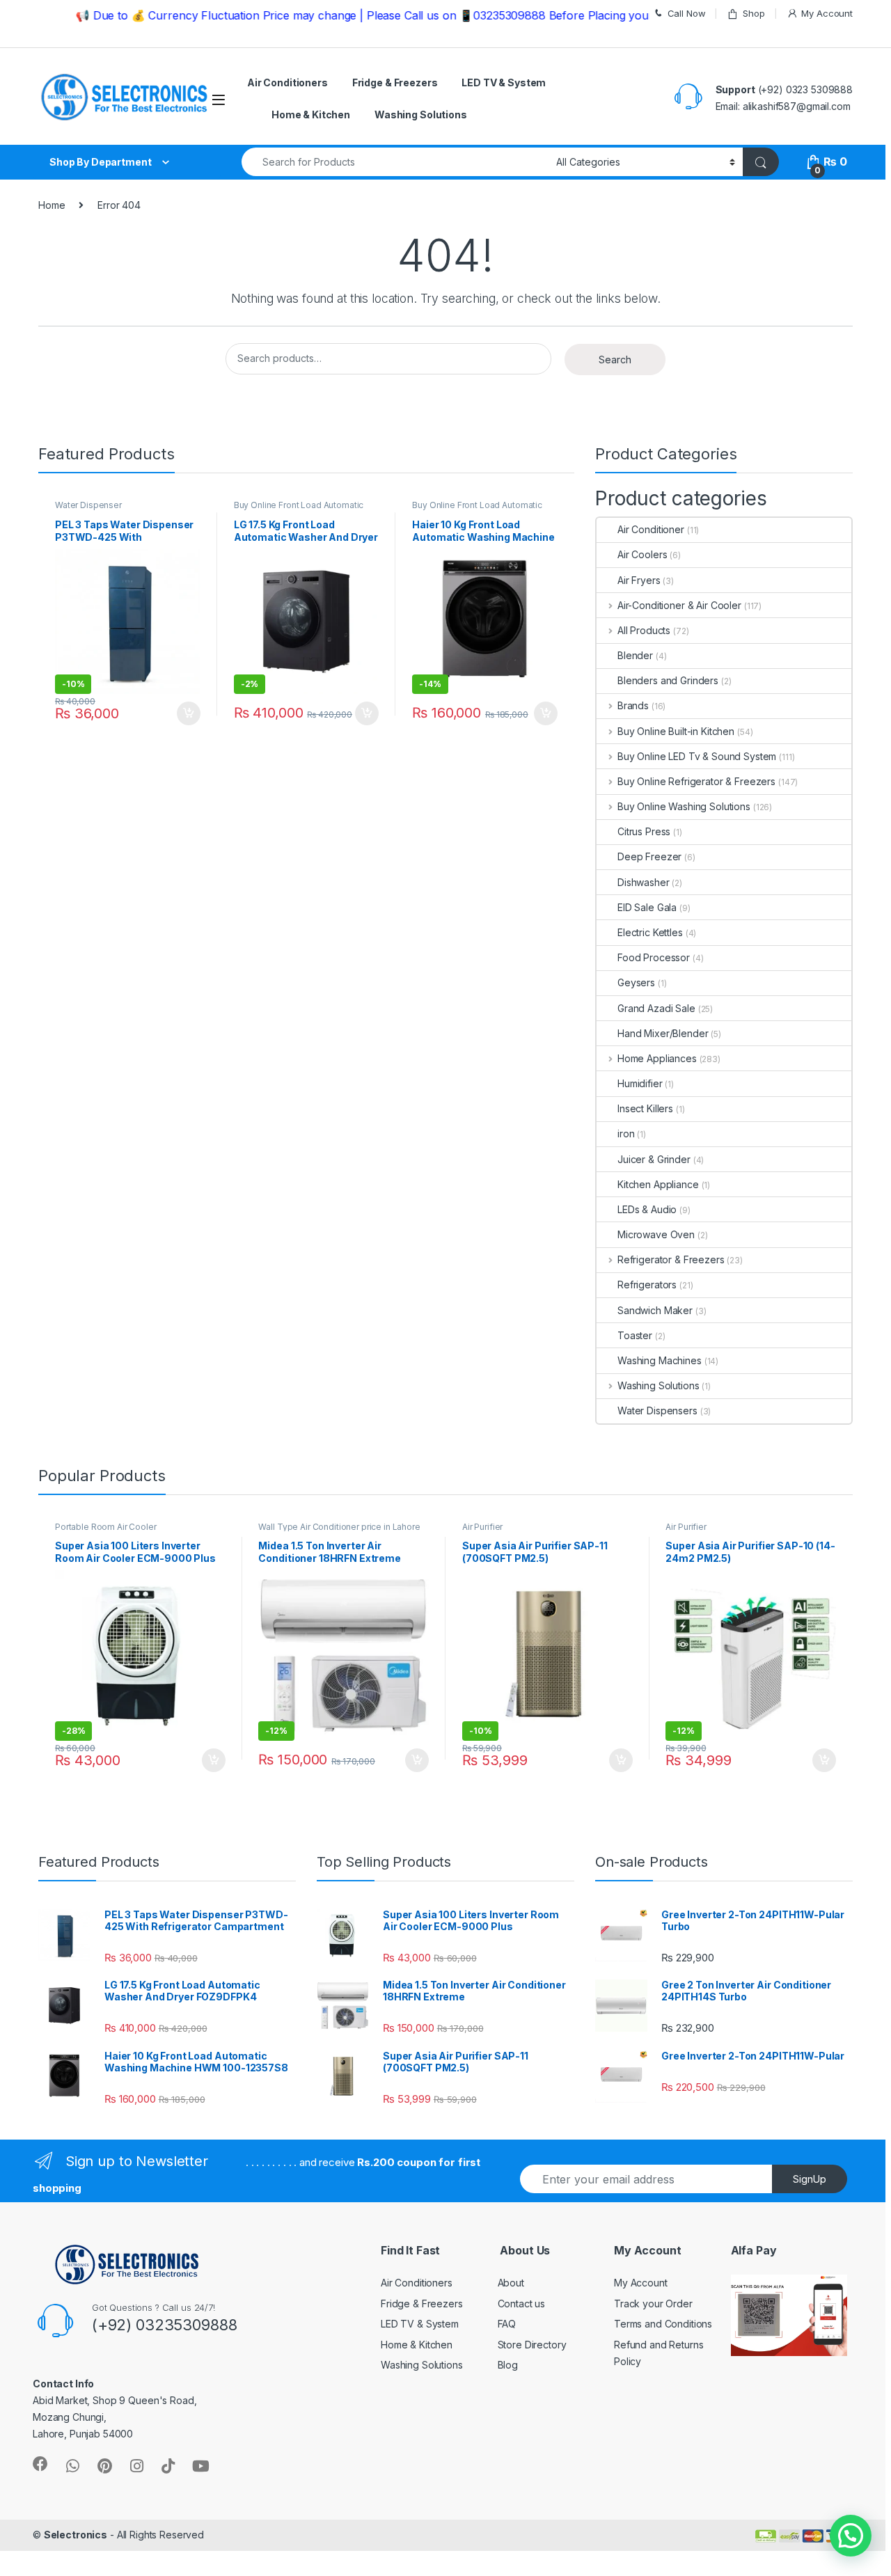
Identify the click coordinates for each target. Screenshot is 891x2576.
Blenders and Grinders (668, 680)
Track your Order (653, 2304)
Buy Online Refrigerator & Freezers (696, 781)
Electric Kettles (650, 932)
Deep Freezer (649, 856)
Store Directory (532, 2345)
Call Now (687, 13)
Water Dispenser (88, 505)
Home (52, 205)
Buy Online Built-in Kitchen (676, 731)
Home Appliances (657, 1058)
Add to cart (189, 713)
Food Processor (654, 957)
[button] (851, 2536)
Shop (754, 13)
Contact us (522, 2304)
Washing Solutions (421, 114)
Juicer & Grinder (654, 1159)
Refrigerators (647, 1285)
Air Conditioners (287, 82)
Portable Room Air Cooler (106, 1527)
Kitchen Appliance (658, 1184)
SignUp (810, 2179)
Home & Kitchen (311, 114)
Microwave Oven (656, 1234)
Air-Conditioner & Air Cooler (679, 605)
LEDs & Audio (647, 1209)
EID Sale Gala (647, 907)
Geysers (636, 982)
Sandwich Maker (655, 1310)
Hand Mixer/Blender (663, 1033)
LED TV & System (504, 82)
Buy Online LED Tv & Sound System (697, 756)
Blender (635, 655)
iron (626, 1133)
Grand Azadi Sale (656, 1008)
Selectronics (76, 2535)
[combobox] (395, 162)
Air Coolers (642, 554)
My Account (827, 13)
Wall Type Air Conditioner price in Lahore (339, 1527)
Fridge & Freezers (395, 82)
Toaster (635, 1335)
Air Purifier (482, 1527)
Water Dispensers (657, 1411)
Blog (508, 2365)
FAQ (507, 2324)
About (511, 2283)
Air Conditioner (651, 529)
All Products (644, 630)
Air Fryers (639, 580)
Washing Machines (660, 1360)
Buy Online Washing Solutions (684, 806)
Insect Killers (645, 1108)
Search (615, 359)
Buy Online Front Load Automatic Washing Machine (299, 509)
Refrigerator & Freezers (671, 1259)
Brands (633, 705)
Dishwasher (644, 882)
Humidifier (640, 1083)
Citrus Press (644, 831)
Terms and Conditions (663, 2324)
